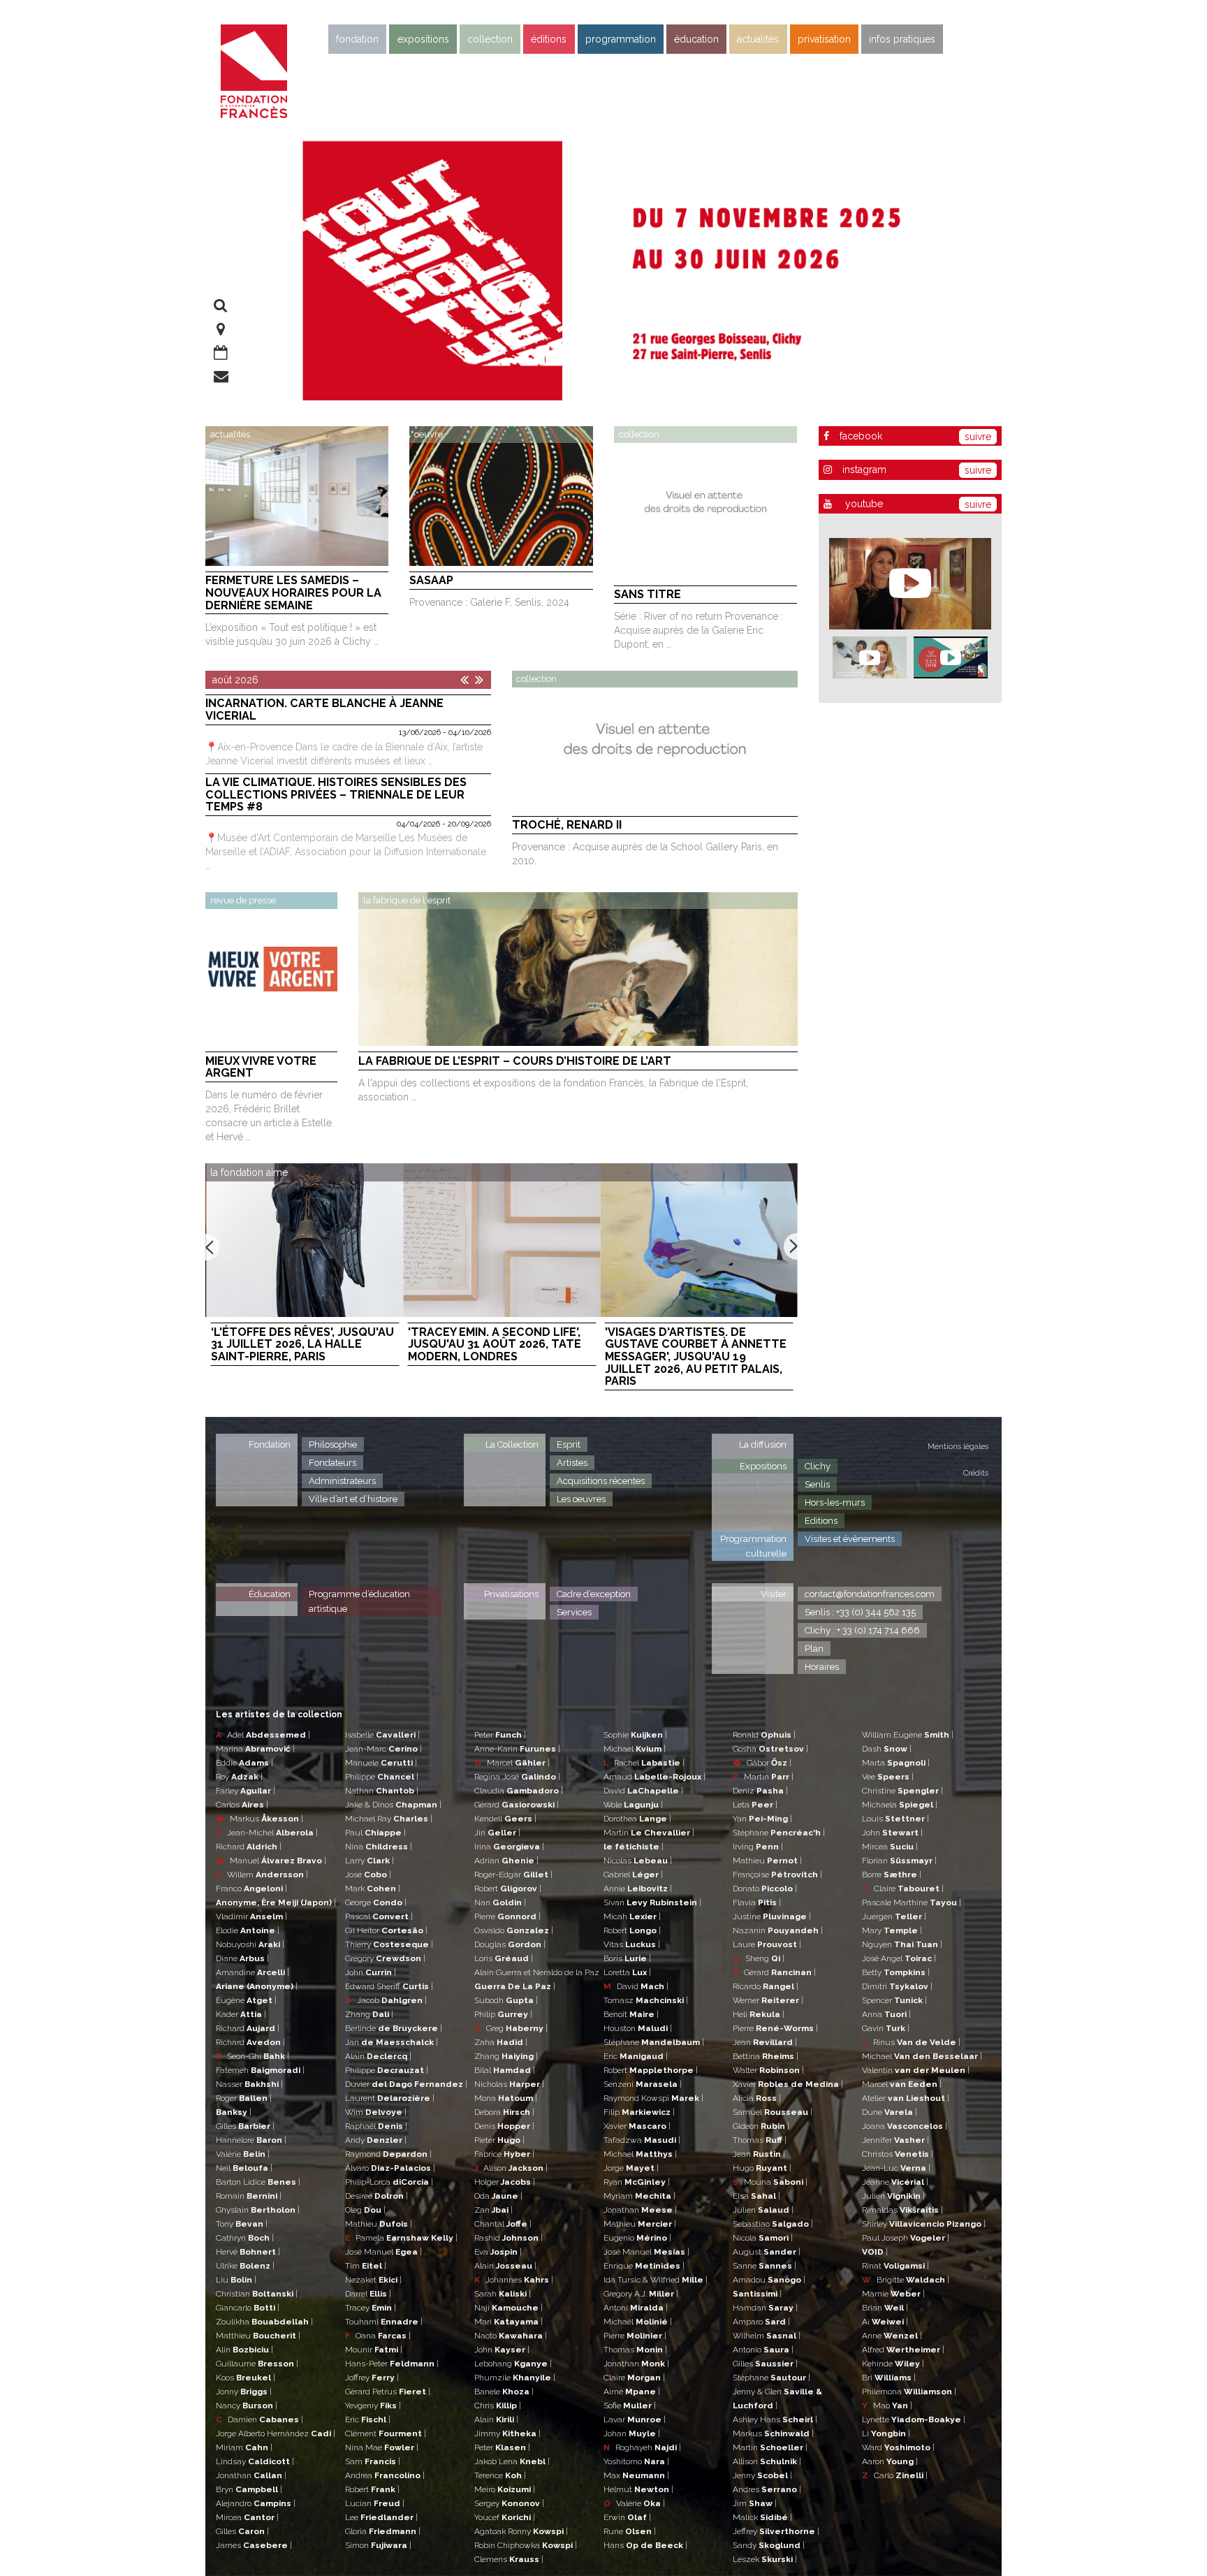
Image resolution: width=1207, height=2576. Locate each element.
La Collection (512, 1445)
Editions (821, 1521)
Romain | (249, 2196)
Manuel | (271, 1861)
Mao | (887, 2406)
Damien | (259, 2419)
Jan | (392, 2042)
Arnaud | (654, 1777)
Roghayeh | (642, 2447)
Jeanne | (895, 2182)
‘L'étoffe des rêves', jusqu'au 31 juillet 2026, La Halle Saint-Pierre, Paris (302, 1345)
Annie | (638, 1889)
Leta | (755, 1805)
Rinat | (895, 2266)
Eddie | (244, 1763)
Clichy (818, 1466)
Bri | (889, 2378)
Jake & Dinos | (393, 1805)
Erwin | (627, 2517)
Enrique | (644, 2266)
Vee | (888, 1777)
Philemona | (909, 2392)
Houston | (638, 2028)
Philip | (503, 2014)
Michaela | (900, 1805)
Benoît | (631, 2014)
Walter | (768, 2070)
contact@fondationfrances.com (870, 1594)
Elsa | (756, 2196)
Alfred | (903, 2350)
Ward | (898, 2447)
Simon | (378, 2545)
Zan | (493, 2210)
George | (376, 1902)
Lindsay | (255, 2461)
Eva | (498, 2252)
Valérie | (243, 2154)
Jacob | (386, 2000)
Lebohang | (513, 2364)
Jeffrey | (776, 2531)
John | (371, 1972)
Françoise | (777, 1875)
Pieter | (499, 2140)
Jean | (765, 2042)
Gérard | (517, 1805)
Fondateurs (332, 1463)
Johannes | (514, 2280)
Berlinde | (394, 2028)
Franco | (251, 1889)
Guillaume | (257, 2364)
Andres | (767, 2489)
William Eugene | (908, 1735)
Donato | (765, 1889)
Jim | (755, 2503)
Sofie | (630, 2406)
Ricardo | (766, 1986)
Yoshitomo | (636, 2461)
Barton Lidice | (258, 2182)
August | (767, 2252)
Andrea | (385, 2475)
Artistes (572, 1463)
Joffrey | (372, 2378)
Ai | (885, 2322)
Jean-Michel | (267, 1833)
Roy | (239, 1777)
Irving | (758, 1847)
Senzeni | (643, 2084)
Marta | (896, 1763)
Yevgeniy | (373, 2406)
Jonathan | (251, 2475)
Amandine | (253, 1972)
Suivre (978, 437)
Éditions (549, 39)
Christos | (898, 2154)
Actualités (758, 39)
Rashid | (509, 2238)
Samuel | (773, 2112)
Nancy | (247, 2406)
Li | (886, 2433)
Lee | (381, 2517)
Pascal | (379, 1916)
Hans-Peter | (392, 2364)
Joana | (905, 2126)
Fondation (357, 39)
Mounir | (374, 2350)
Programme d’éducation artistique (359, 1601)
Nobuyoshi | (250, 1944)
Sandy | (769, 2545)
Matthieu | (258, 2336)
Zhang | (369, 2014)
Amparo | (761, 2322)
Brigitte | (906, 2280)
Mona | (506, 2098)
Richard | (249, 1847)
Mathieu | (379, 2224)
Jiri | (497, 1833)
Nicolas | (638, 1861)
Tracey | (371, 2308)
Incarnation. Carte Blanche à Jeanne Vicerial (324, 710)
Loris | (504, 1958)
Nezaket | (373, 2280)
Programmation (621, 39)
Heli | (759, 2014)
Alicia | (757, 2098)
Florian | (899, 1861)
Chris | (498, 2406)
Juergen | (894, 1916)
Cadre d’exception (594, 1594)
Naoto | (511, 2336)
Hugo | (762, 2168)
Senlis (817, 1484)
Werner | (768, 2000)
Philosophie (333, 1445)
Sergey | (509, 2503)
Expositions (423, 39)
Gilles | (245, 2126)
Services (574, 1612)
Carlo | (895, 2475)
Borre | (892, 1875)
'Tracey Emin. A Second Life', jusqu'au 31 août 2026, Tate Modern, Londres (495, 1345)
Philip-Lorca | (389, 2182)
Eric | (368, 2419)
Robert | (372, 2489)
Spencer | (894, 2000)
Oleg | (365, 2210)
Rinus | (911, 2042)
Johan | (632, 2433)
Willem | (262, 1875)
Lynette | (914, 2419)
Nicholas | (509, 2084)
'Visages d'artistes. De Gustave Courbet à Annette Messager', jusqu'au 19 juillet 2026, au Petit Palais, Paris (696, 1357)
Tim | (366, 2266)
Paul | (375, 1833)
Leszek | (765, 2559)
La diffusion (763, 1445)
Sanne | (765, 2266)
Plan (814, 1649)
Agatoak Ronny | (521, 2531)
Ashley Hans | (775, 2419)
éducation (696, 39)
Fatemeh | (260, 2070)
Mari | (509, 2322)
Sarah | (503, 2294)
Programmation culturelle (753, 1546)
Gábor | (762, 1763)
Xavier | (637, 2126)
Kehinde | (893, 2364)
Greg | (511, 2028)
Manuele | (381, 1763)
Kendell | (505, 1819)
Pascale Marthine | (912, 1902)
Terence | (500, 2475)
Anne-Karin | (517, 1749)
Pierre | (507, 1916)
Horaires (822, 1667)
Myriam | (639, 2196)
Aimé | (632, 2392)
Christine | (902, 1791)
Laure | (767, 1944)
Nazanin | (778, 1930)
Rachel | (644, 1763)
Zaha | (501, 2042)
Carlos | (242, 1805)
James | (254, 2545)
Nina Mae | (382, 2447)
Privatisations (511, 1594)
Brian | (885, 2308)
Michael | (635, 1749)
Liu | (236, 2280)
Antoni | (636, 2308)
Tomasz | (646, 2000)
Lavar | (635, 2419)
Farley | (246, 1791)
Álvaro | (390, 2168)
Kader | (241, 2014)
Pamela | (401, 2238)
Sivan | (652, 1902)
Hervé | (248, 2252)
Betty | (896, 1972)
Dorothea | (637, 1819)
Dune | (890, 2112)
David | (643, 1791)
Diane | (242, 1958)
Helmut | (638, 2489)
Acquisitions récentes (601, 1481)
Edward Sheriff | (389, 1986)
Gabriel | (633, 1875)
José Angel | (899, 1958)
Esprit (569, 1445)
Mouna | (770, 2182)
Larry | (370, 1861)
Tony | (242, 2224)
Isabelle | (382, 1735)
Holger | (505, 2182)
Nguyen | (902, 1944)
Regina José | (517, 1777)
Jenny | (762, 2475)
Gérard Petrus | (388, 2392)
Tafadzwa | (642, 2140)
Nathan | (382, 1791)
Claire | (634, 2378)
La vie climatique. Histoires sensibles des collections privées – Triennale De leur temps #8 (336, 795)
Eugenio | (637, 2238)
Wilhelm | (767, 2336)
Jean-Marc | (383, 1749)
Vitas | (632, 1944)
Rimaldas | (902, 2210)
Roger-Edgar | (513, 1875)
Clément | (386, 2433)
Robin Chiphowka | (526, 2545)
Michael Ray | (389, 1819)
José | (368, 1875)
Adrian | (506, 1861)
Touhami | (384, 2322)
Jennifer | (895, 2140)
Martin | (649, 1833)
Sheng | (759, 1958)
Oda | (498, 2196)
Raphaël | (376, 2126)
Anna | (886, 2014)
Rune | (630, 2531)
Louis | (895, 1819)
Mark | (373, 1889)
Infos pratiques (902, 39)
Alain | (378, 2056)
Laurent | (390, 2098)
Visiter (774, 1594)
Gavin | (886, 2028)
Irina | (509, 1847)
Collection (490, 39)
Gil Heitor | (386, 1930)
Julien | (763, 2210)
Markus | (259, 1819)
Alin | (244, 2350)
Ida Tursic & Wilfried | (656, 2280)
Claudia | (519, 1791)
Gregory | (385, 1958)
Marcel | (512, 1763)
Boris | (627, 1958)
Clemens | (509, 2559)
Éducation (270, 1594)
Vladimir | (251, 1916)
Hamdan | (765, 2308)
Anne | (892, 2336)
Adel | (263, 1735)
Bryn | (249, 2489)
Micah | (632, 1916)
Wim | (376, 2112)
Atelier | (906, 2098)
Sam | (373, 2461)
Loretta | (627, 1972)
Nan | (500, 1902)
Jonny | (244, 2392)
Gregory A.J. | (641, 2294)
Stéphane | (654, 2042)
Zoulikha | (264, 2322)
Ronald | (764, 1735)
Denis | (504, 2126)
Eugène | (246, 2000)
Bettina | (766, 2056)
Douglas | (510, 1944)
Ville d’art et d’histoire (353, 1499)
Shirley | (924, 2224)
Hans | (645, 2545)
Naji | (509, 2308)
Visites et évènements (850, 1539)
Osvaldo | (514, 1930)
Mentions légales (958, 1447)
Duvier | (406, 2084)
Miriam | (244, 2447)
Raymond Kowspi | (653, 2098)
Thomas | (635, 2350)
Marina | (255, 1749)
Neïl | (244, 2168)
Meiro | (505, 2489)
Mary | (892, 1930)
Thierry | (389, 1944)
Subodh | (506, 2000)
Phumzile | (515, 2378)
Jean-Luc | (896, 2168)
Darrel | (368, 2294)
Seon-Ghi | (253, 2056)
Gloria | (383, 2531)
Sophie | (635, 1735)
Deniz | (760, 1791)
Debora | (504, 2112)
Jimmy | (507, 2433)
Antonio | (763, 2350)
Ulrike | (245, 2266)
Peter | (500, 1735)
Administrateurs (342, 1481)
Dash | (887, 1749)
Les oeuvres (581, 1499)
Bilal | (505, 2070)
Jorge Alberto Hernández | (276, 2433)
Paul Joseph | (906, 2238)
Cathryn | (245, 2238)
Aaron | (890, 2461)
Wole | (633, 1805)
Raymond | (388, 2154)
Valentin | (916, 2070)
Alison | (511, 2168)
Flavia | (757, 1902)
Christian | (257, 2294)
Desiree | (376, 2196)
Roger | (244, 2098)
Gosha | (770, 1749)
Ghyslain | (258, 2210)
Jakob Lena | (512, 2461)
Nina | (379, 1847)
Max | (636, 2475)
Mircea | (247, 2517)
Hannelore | (251, 2140)
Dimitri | (897, 1986)
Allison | (767, 2461)
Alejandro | (256, 2503)
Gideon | (761, 2126)
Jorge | (631, 2168)
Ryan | (637, 2182)
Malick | (762, 2517)
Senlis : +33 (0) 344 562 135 (860, 1612)
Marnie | (893, 2294)
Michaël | (638, 2322)
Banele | (504, 2392)
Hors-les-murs (835, 1502)
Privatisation (824, 39)
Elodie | (248, 1930)
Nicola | (763, 2238)
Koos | (246, 2378)
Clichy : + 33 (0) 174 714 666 (862, 1630)
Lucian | (375, 2503)
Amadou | (769, 2280)
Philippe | (382, 1777)
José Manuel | (383, 2252)
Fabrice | (504, 2154)
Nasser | (249, 2084)
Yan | (762, 1819)
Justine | (772, 1916)
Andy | (376, 2140)
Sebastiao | (773, 2224)
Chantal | (503, 2224)
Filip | (639, 2112)
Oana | (378, 2336)
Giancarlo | (248, 2308)
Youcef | (505, 2517)
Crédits (976, 1473)
